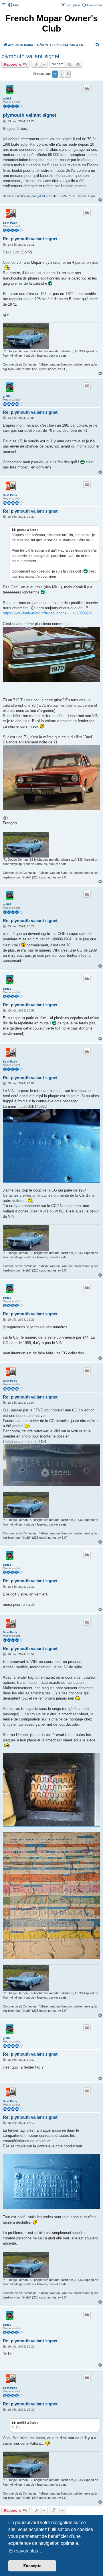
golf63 (7, 98)
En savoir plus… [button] (26, 2551)
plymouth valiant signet (30, 56)
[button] (68, 74)
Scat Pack (10, 223)
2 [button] (61, 74)
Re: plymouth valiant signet (30, 239)
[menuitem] (14, 5)
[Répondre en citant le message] (87, 88)
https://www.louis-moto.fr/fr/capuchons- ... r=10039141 (48, 613)
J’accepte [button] (32, 2566)
